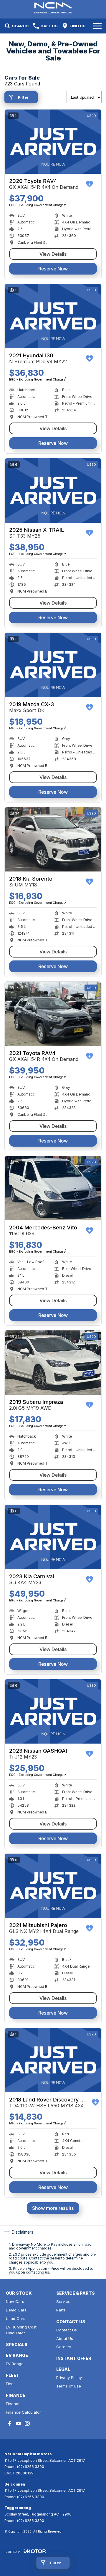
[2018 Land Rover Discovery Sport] (53, 2060)
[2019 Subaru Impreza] (53, 1363)
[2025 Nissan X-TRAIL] (53, 491)
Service (63, 2301)
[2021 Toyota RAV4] (53, 1014)
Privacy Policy (69, 2378)
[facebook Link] (10, 2423)
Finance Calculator (23, 2412)
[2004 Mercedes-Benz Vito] (53, 1188)
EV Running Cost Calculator (21, 2330)
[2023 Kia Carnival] (53, 1537)
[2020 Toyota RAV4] (53, 142)
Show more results (53, 2208)
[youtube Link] (18, 2423)
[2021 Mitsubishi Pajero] (53, 1886)
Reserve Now (53, 269)
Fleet (10, 2384)
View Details (53, 254)
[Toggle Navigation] (97, 26)
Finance (13, 2404)
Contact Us (67, 2330)
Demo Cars (16, 2310)
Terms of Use (69, 2386)
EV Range (15, 2364)
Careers (64, 2347)
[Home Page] (53, 8)
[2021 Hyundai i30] (53, 316)
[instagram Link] (27, 2423)
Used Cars (16, 2318)
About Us (65, 2338)
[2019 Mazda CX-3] (53, 665)
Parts (61, 2310)
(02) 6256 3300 (31, 2467)
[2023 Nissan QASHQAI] (53, 1711)
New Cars (15, 2301)
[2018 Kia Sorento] (53, 839)
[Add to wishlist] (90, 184)
